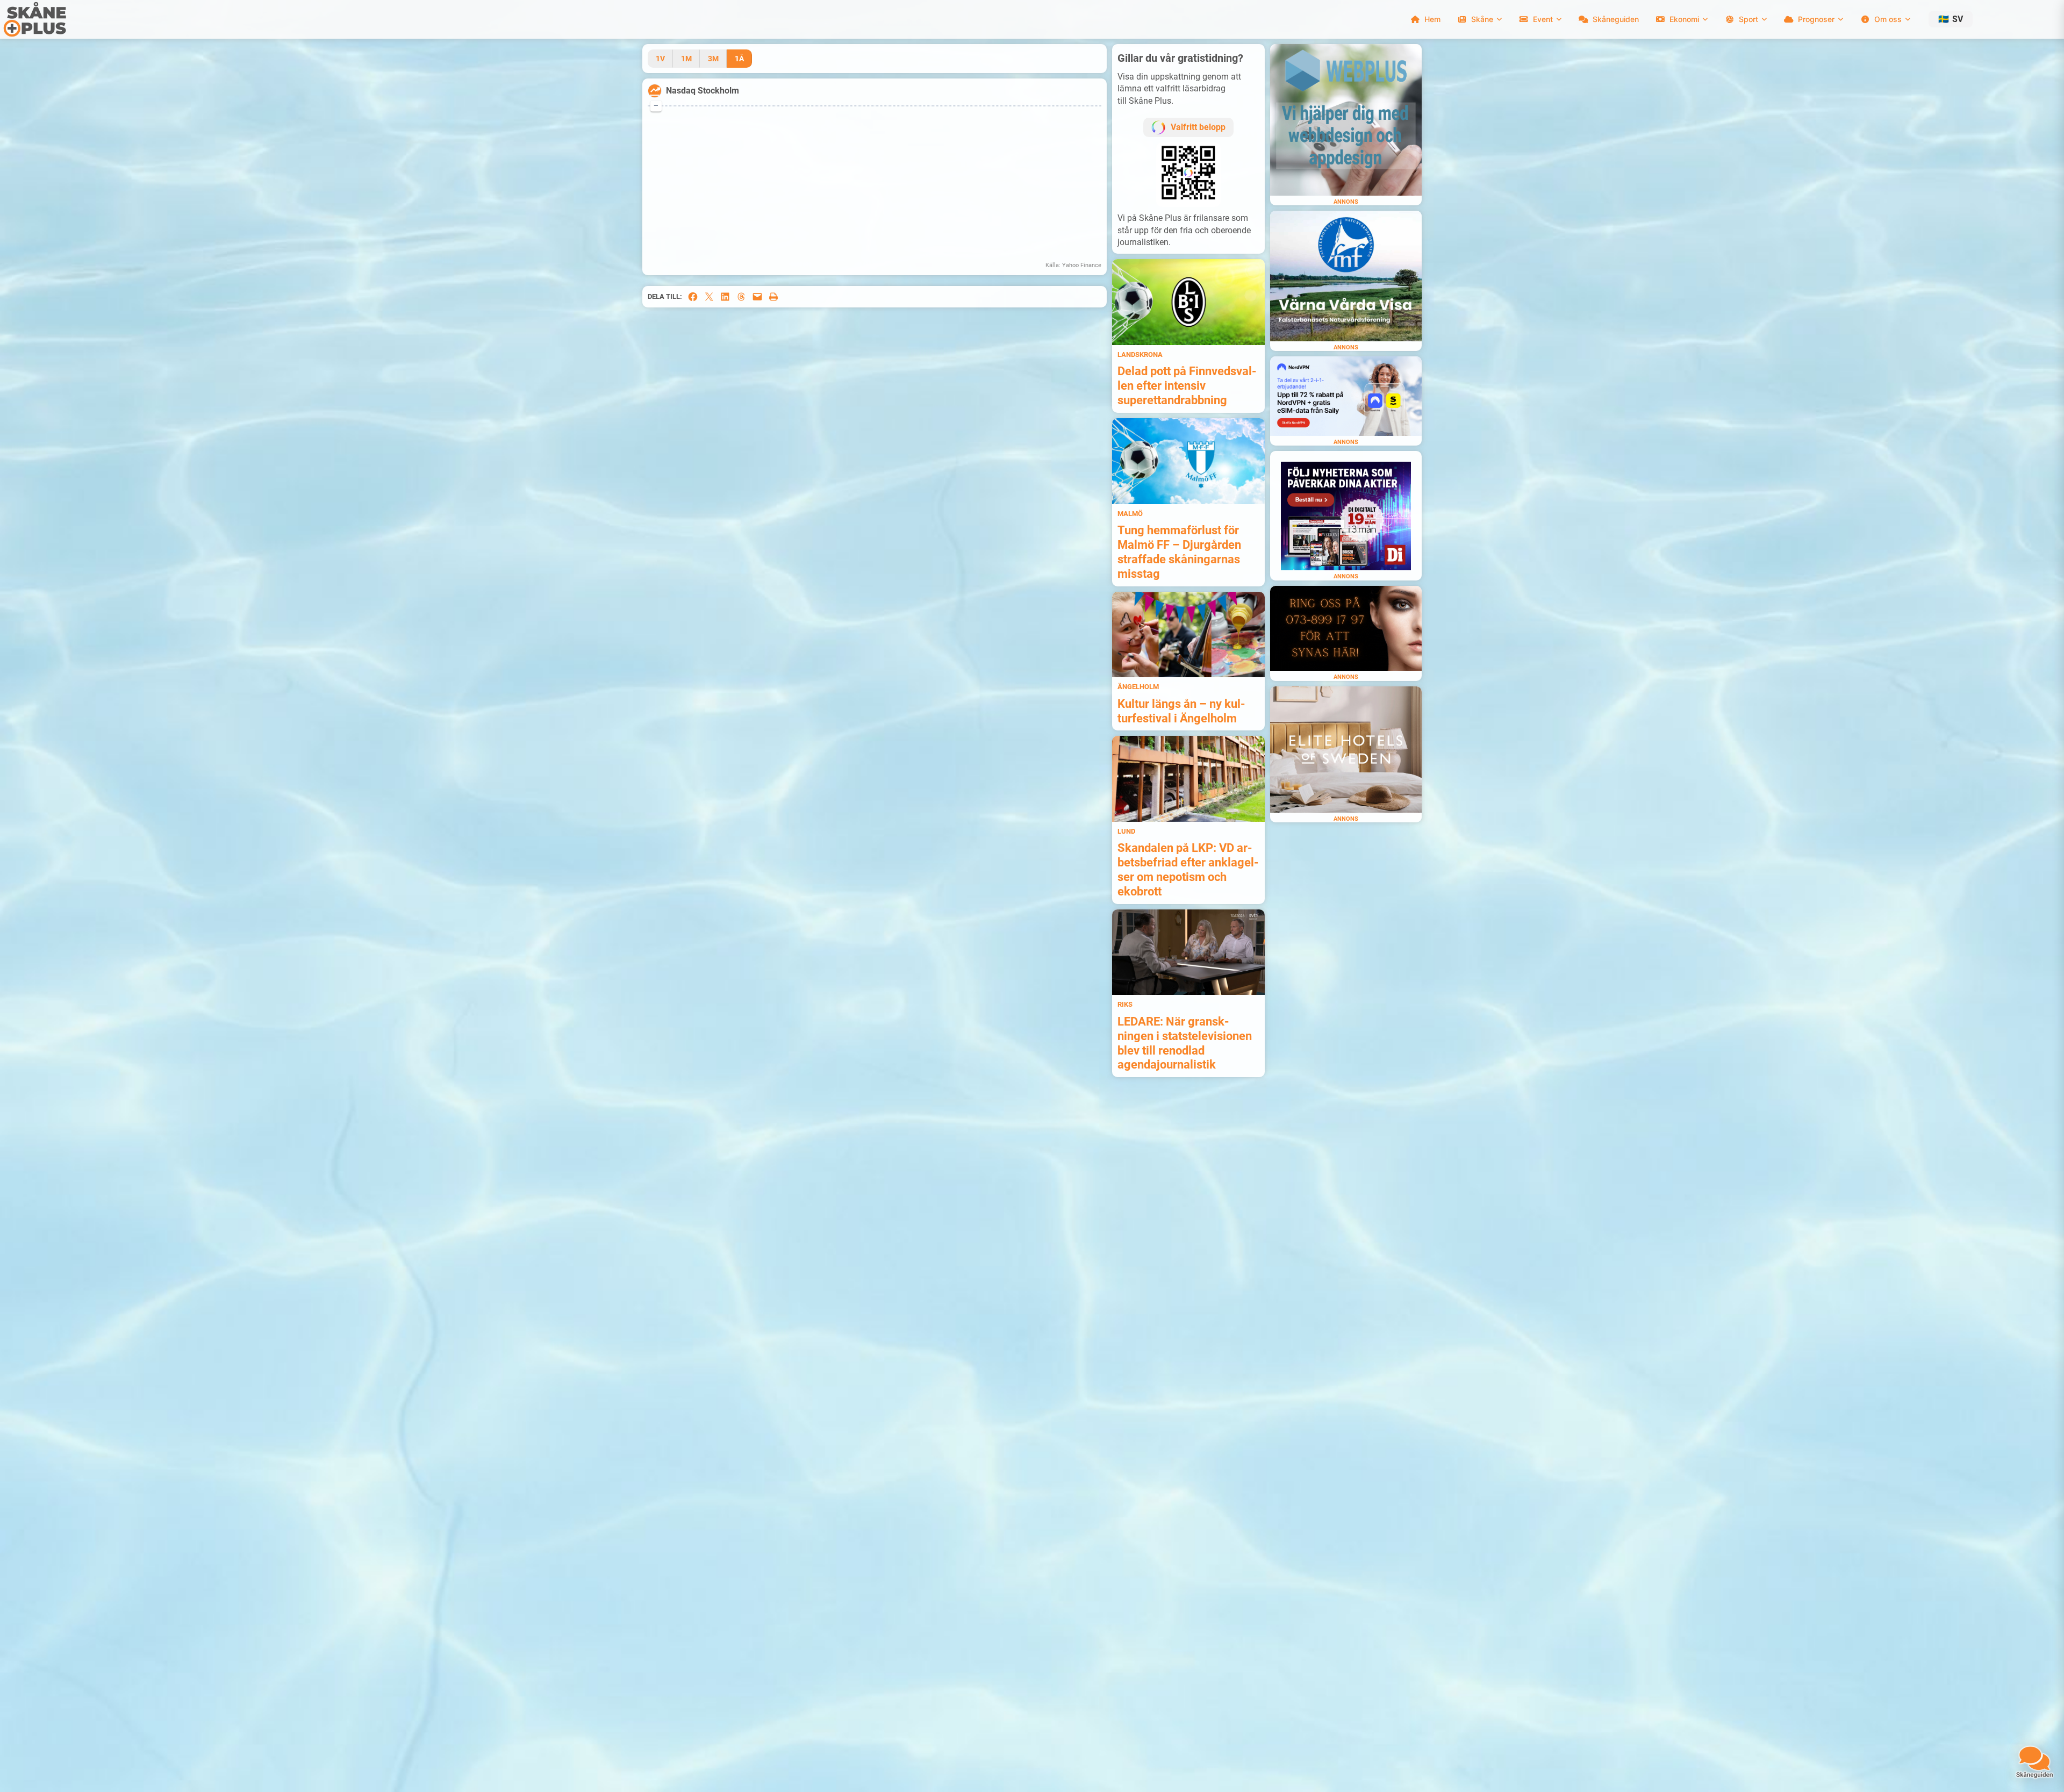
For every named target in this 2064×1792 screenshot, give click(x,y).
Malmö (1130, 514)
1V (660, 59)
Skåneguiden (1616, 19)
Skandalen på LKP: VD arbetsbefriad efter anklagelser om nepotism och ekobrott (1188, 869)
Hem (1432, 19)
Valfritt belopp (1198, 127)
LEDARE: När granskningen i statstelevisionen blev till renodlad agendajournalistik (1185, 1043)
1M (686, 59)
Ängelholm (1138, 687)
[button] (1951, 19)
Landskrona (1140, 354)
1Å (739, 59)
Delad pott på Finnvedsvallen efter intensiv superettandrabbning (1187, 385)
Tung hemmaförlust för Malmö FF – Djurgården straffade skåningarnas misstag (1179, 552)
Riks (1125, 1004)
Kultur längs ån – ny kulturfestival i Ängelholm (1181, 711)
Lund (1126, 831)
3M (713, 59)
